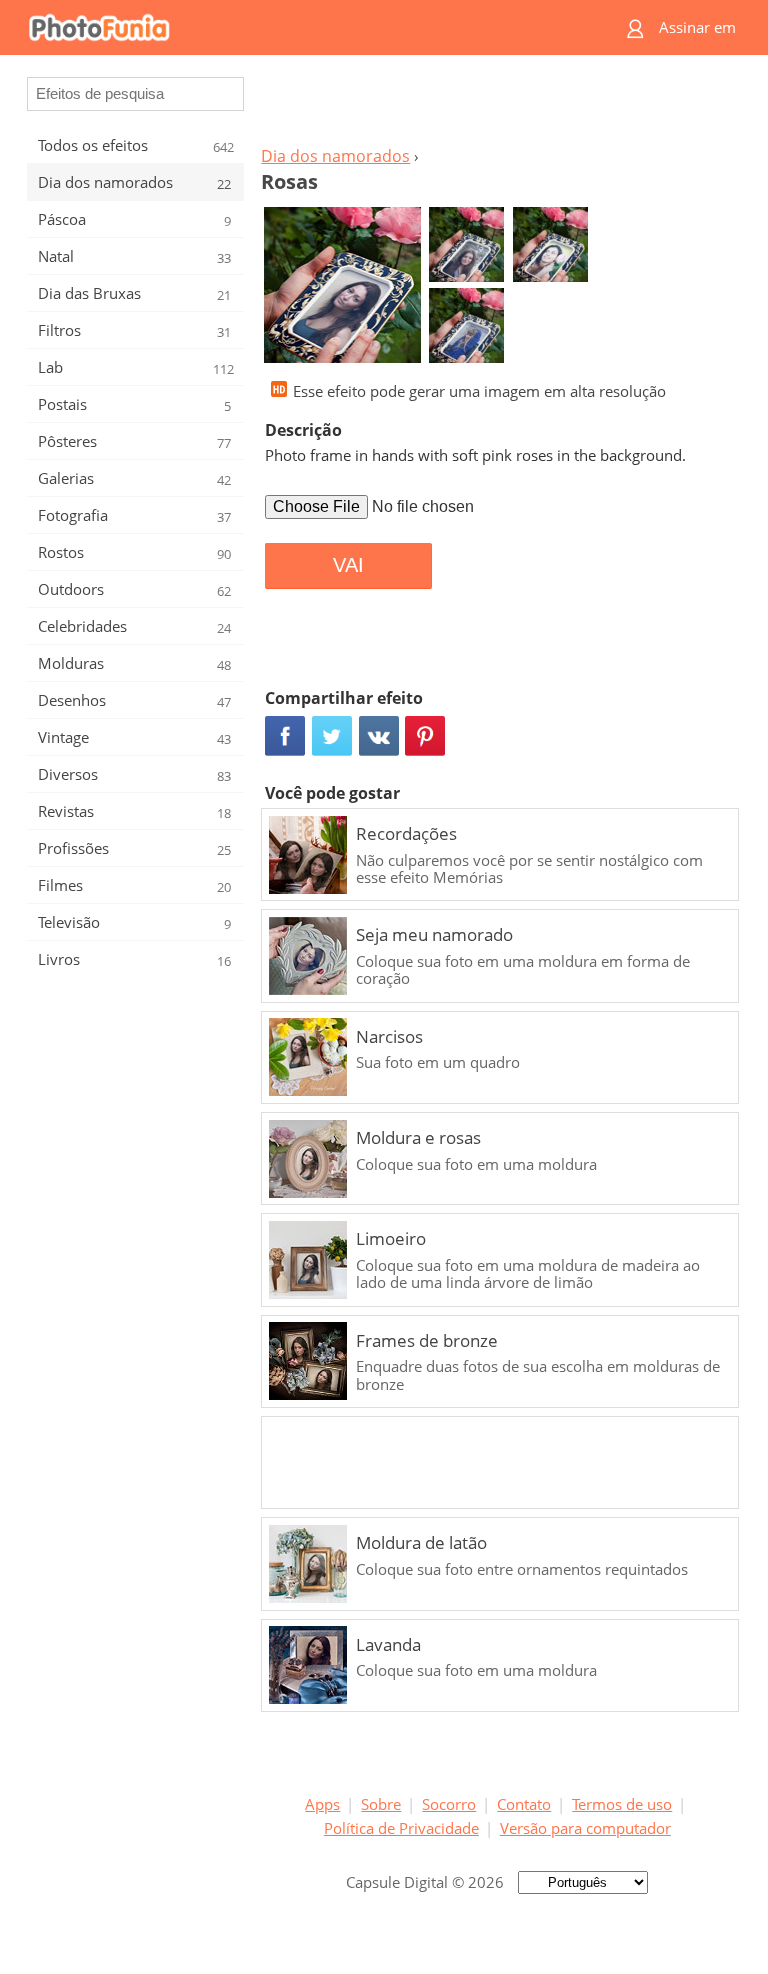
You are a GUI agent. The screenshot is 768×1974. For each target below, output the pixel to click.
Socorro (449, 1804)
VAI (348, 565)
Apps (322, 1804)
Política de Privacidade (401, 1828)
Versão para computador (585, 1828)
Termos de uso (622, 1804)
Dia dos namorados (335, 156)
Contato (524, 1804)
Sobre (381, 1804)
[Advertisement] (497, 106)
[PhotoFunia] (306, 27)
